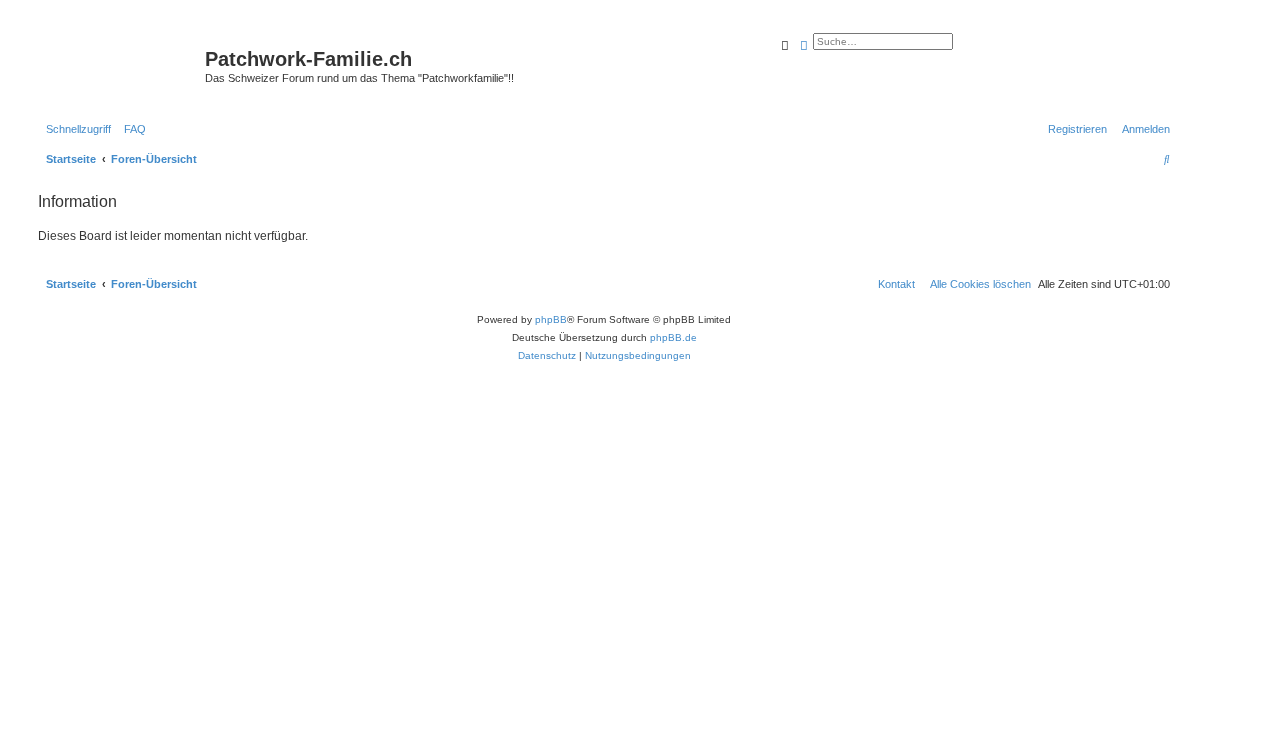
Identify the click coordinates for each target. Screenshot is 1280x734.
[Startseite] (119, 65)
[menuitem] (131, 129)
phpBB (551, 319)
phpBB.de (673, 337)
